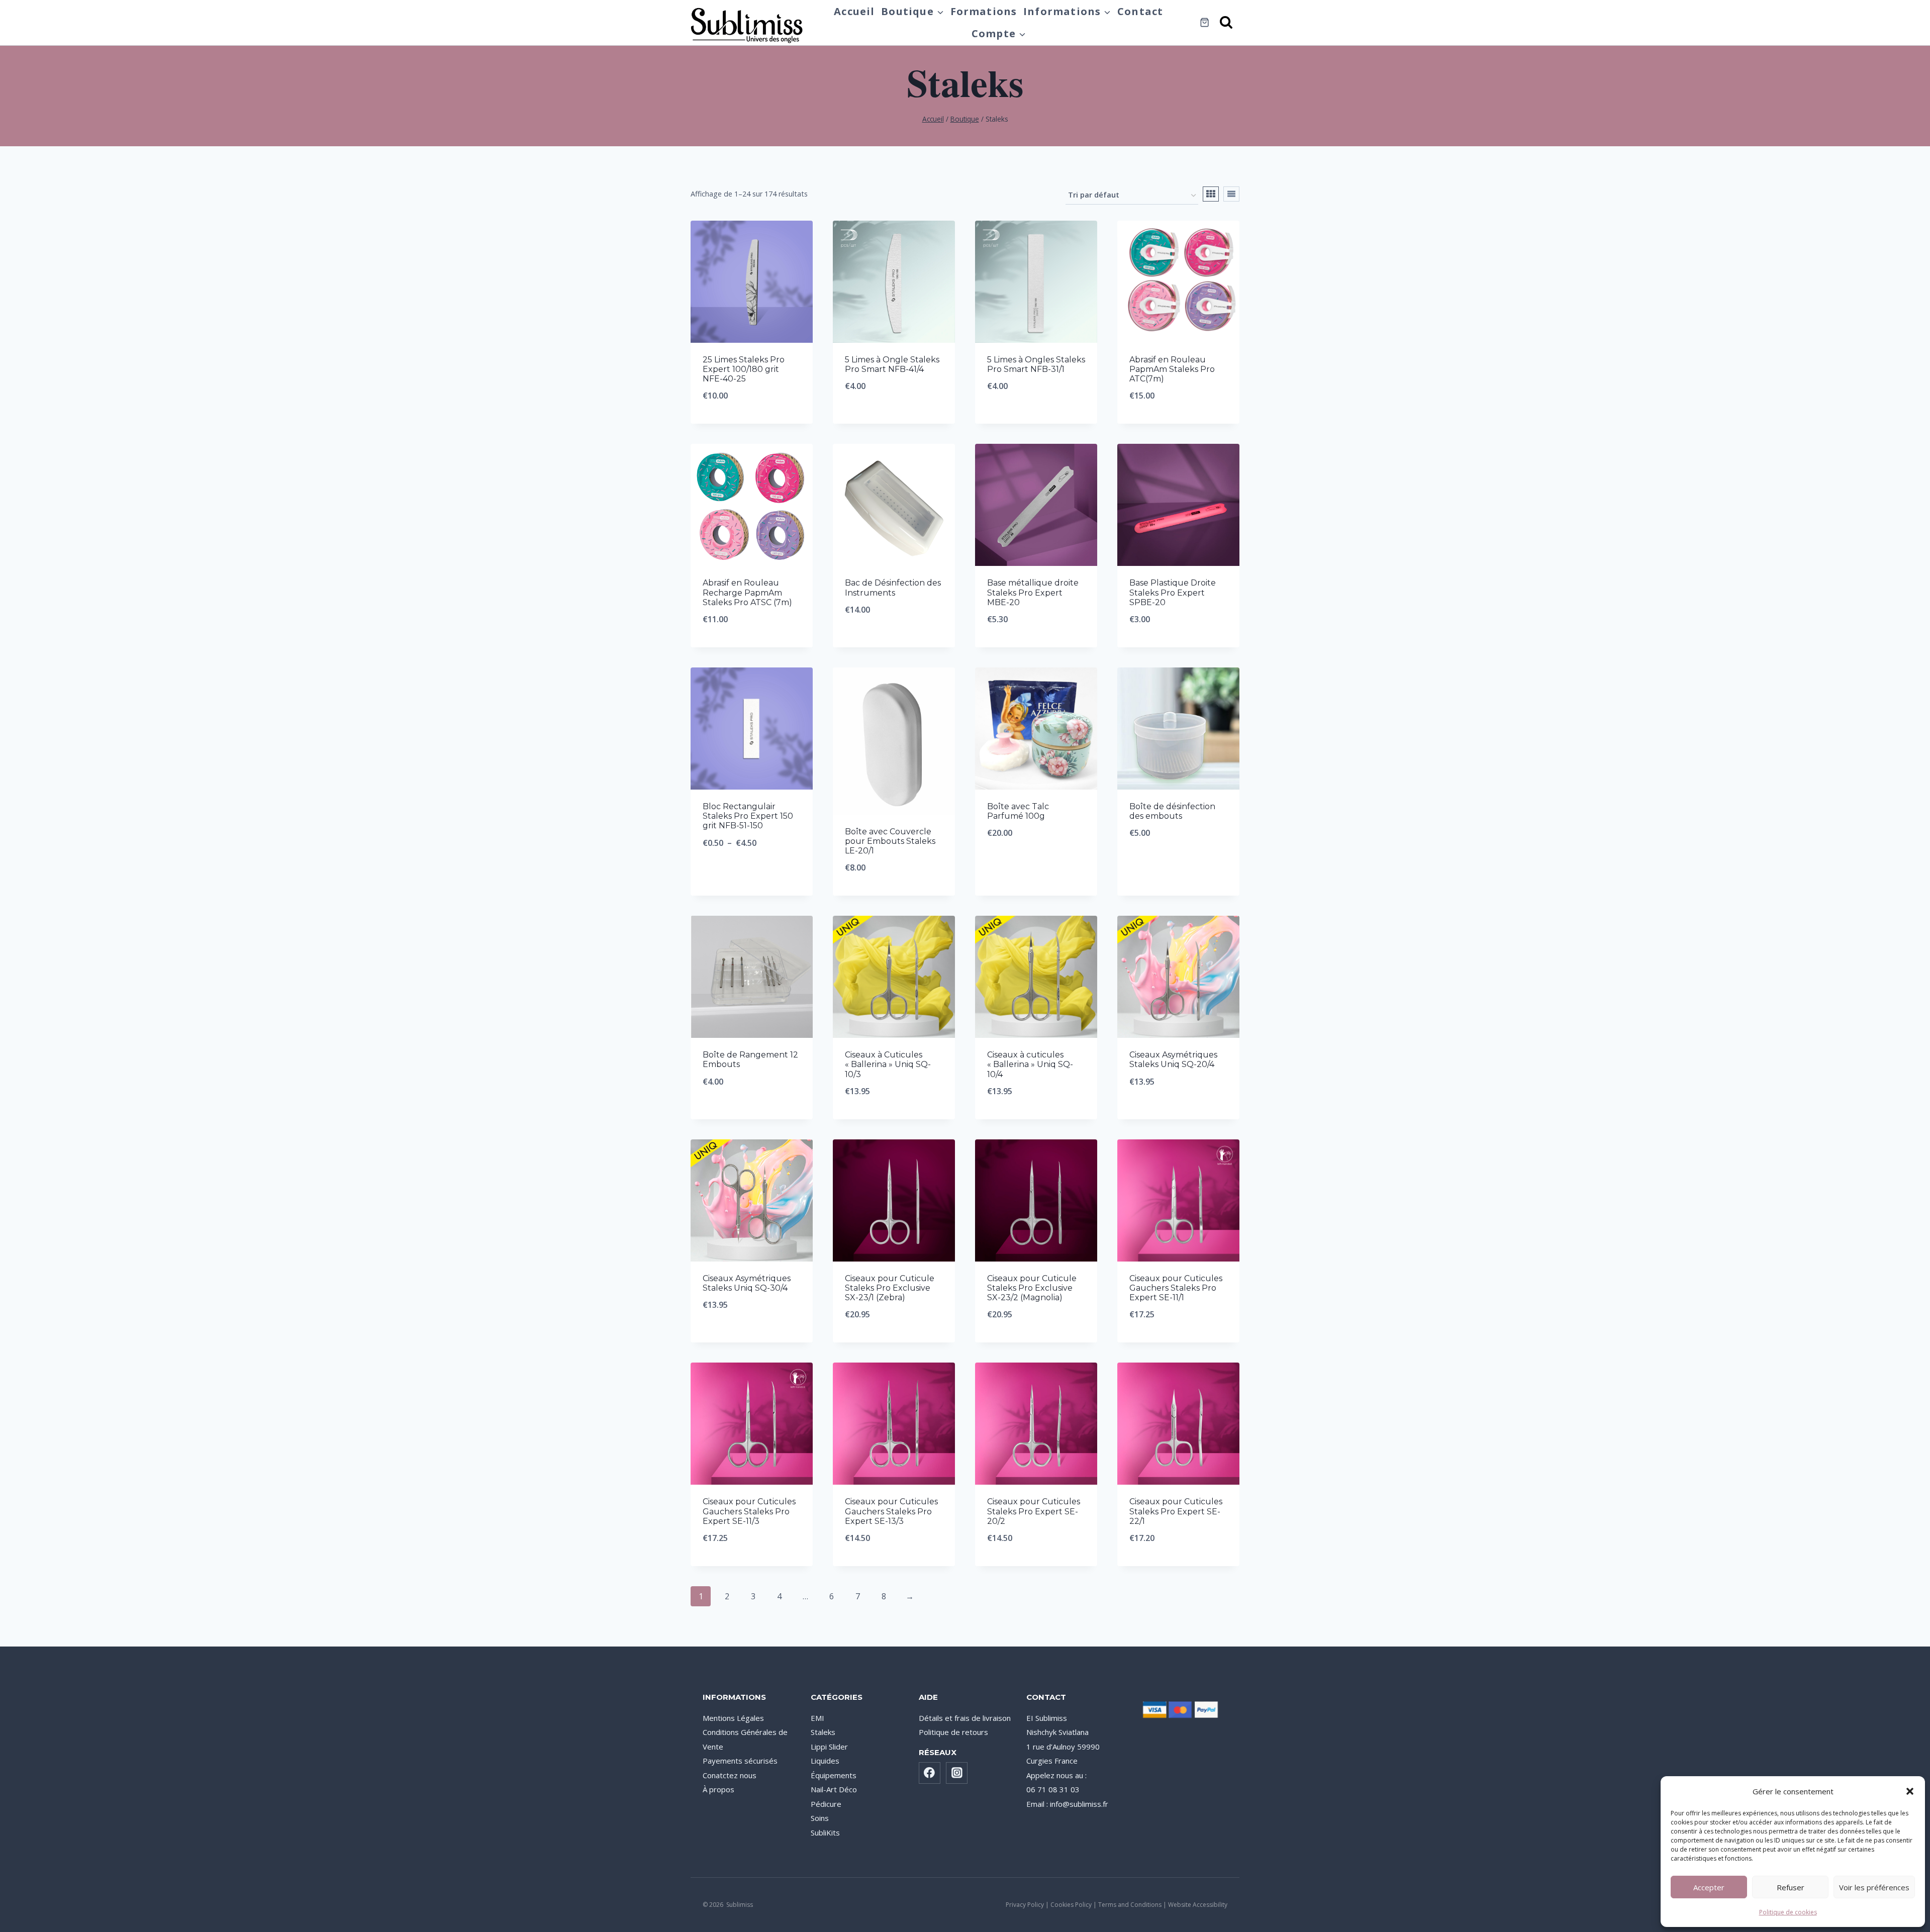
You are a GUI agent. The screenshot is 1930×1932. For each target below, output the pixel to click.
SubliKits (825, 1832)
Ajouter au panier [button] (894, 419)
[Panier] (1204, 22)
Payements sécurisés (740, 1761)
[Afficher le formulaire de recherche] (1227, 23)
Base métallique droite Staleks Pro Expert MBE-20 (1033, 592)
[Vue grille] (1211, 194)
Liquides (825, 1761)
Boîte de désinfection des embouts (1172, 811)
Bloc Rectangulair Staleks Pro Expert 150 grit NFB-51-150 (748, 816)
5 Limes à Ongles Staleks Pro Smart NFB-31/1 (1036, 364)
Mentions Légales (733, 1718)
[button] (1910, 1791)
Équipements (834, 1775)
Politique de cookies (1788, 1912)
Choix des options (752, 876)
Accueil (854, 11)
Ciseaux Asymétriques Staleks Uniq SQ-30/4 (747, 1283)
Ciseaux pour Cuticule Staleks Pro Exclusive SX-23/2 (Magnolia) (1032, 1288)
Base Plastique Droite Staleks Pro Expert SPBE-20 (1173, 592)
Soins (820, 1818)
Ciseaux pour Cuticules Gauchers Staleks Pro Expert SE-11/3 (749, 1511)
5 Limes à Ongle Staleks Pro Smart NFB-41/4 (892, 364)
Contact (1140, 11)
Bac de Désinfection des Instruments (893, 588)
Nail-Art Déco (834, 1789)
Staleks (823, 1732)
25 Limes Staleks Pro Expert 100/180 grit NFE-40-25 (744, 369)
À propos (718, 1789)
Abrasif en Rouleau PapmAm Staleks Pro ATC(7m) (1172, 369)
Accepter (1709, 1887)
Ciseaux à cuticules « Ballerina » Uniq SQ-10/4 (1030, 1064)
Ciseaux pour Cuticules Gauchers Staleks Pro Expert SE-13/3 (891, 1511)
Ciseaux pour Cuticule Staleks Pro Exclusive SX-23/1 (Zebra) (890, 1288)
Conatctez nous (730, 1775)
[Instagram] (957, 1773)
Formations (984, 11)
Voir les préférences (1874, 1887)
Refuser (1791, 1887)
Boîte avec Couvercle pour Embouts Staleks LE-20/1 (890, 841)
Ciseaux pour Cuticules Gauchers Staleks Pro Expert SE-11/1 (1176, 1288)
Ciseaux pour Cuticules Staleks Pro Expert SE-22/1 (1176, 1511)
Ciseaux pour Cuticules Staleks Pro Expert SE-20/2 (1034, 1511)
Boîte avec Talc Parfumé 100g (1018, 811)
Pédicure (826, 1804)
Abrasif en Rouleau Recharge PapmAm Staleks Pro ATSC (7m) (747, 592)
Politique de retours (953, 1732)
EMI (817, 1718)
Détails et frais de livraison (965, 1718)
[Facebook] (930, 1773)
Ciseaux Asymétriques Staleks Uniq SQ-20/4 (1173, 1059)
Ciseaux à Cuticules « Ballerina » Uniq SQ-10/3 (888, 1064)
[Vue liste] (1231, 194)
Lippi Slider (829, 1747)
